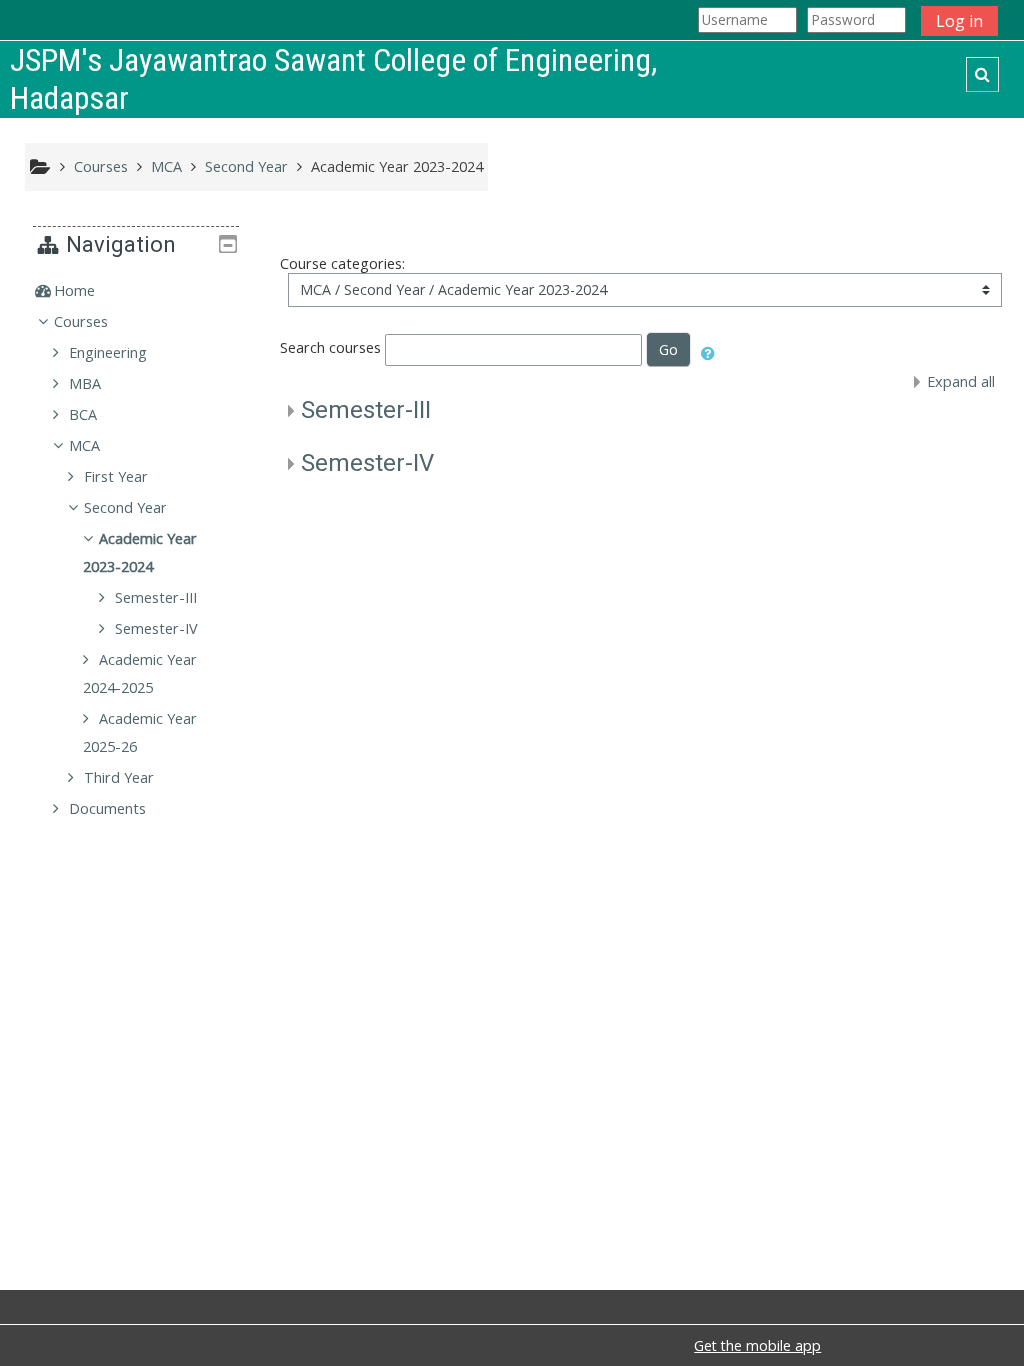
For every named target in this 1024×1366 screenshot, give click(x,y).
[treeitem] (136, 291)
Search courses (330, 348)
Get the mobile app (757, 1345)
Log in (959, 21)
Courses (81, 321)
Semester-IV (367, 463)
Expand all (961, 381)
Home (74, 290)
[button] (982, 74)
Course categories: (342, 263)
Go (668, 349)
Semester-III (366, 410)
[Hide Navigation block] (228, 244)
